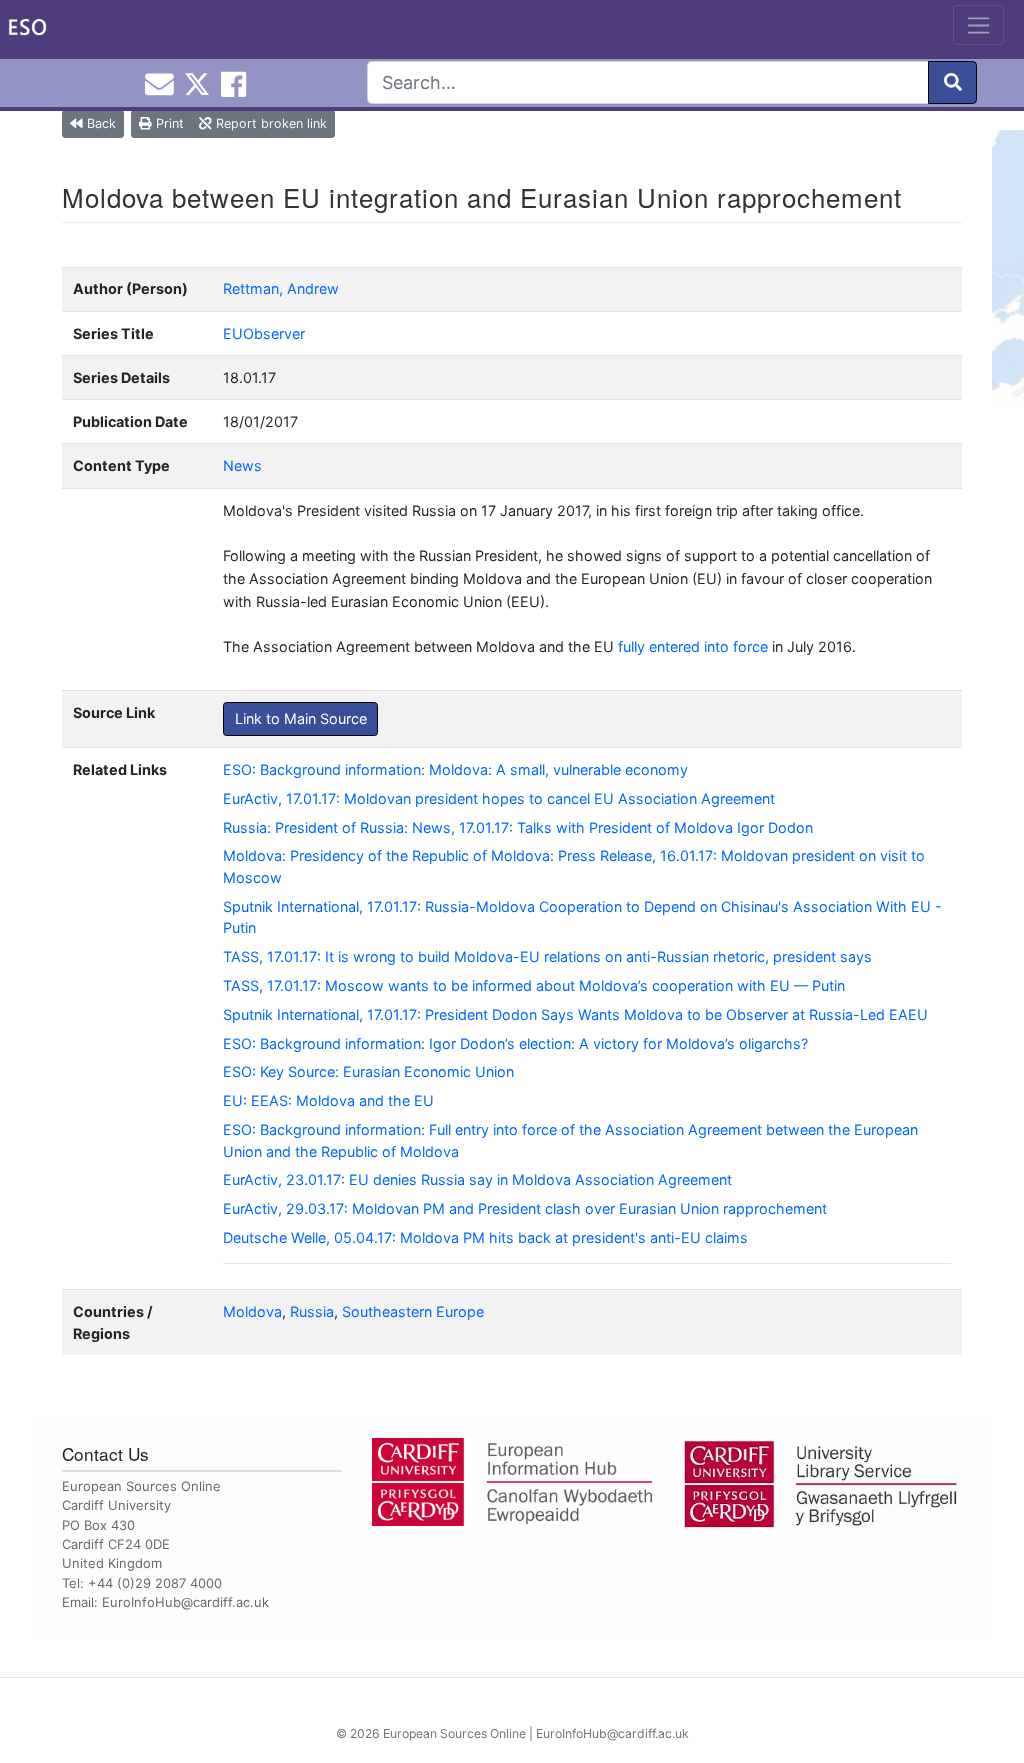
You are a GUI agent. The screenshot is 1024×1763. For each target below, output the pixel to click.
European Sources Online (454, 1733)
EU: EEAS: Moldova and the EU (328, 1100)
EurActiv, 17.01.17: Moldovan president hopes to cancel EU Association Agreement (499, 798)
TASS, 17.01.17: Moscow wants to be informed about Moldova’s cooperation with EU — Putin (534, 985)
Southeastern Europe (413, 1311)
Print (168, 123)
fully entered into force (693, 646)
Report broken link (269, 123)
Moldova (252, 1311)
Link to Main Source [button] (301, 718)
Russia (312, 1311)
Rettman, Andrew (281, 288)
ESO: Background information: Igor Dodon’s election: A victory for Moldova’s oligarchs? (515, 1043)
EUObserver (264, 333)
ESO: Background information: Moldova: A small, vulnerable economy (455, 769)
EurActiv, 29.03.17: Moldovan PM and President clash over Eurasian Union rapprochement (525, 1208)
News (242, 465)
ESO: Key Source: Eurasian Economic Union (368, 1071)
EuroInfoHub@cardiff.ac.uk (185, 1602)
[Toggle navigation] (978, 25)
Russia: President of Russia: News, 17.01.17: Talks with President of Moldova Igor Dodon (518, 827)
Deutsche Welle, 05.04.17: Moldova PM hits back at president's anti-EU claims (485, 1237)
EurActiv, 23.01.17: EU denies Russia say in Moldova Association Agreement (477, 1179)
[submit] (952, 82)
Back (99, 123)
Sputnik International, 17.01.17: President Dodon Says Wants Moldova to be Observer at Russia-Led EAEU (575, 1014)
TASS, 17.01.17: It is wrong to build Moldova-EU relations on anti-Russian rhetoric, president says (547, 956)
